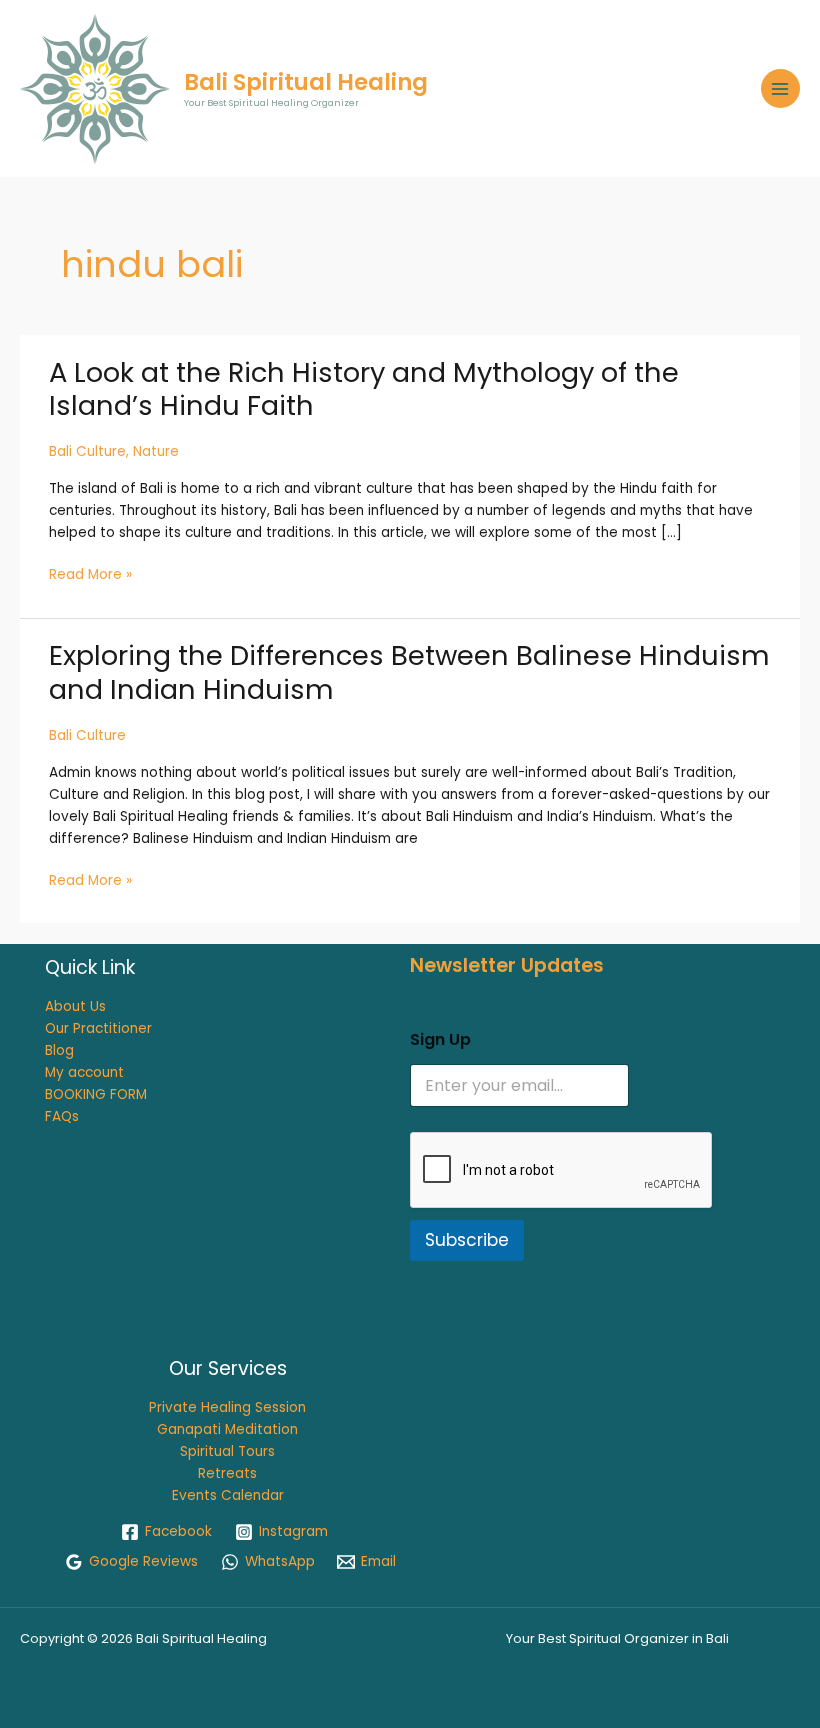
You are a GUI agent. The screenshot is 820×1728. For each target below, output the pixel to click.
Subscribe (467, 1240)
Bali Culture (87, 451)
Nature (156, 451)
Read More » (90, 575)
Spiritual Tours (227, 1451)
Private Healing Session (227, 1407)
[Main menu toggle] (780, 88)
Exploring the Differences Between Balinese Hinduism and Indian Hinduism (409, 672)
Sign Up (440, 1039)
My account (84, 1072)
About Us (75, 1006)
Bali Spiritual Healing (306, 82)
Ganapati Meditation (227, 1429)
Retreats (227, 1473)
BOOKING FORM (96, 1094)
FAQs (62, 1116)
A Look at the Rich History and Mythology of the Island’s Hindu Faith (364, 389)
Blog (59, 1050)
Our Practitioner (98, 1028)
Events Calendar (228, 1495)
